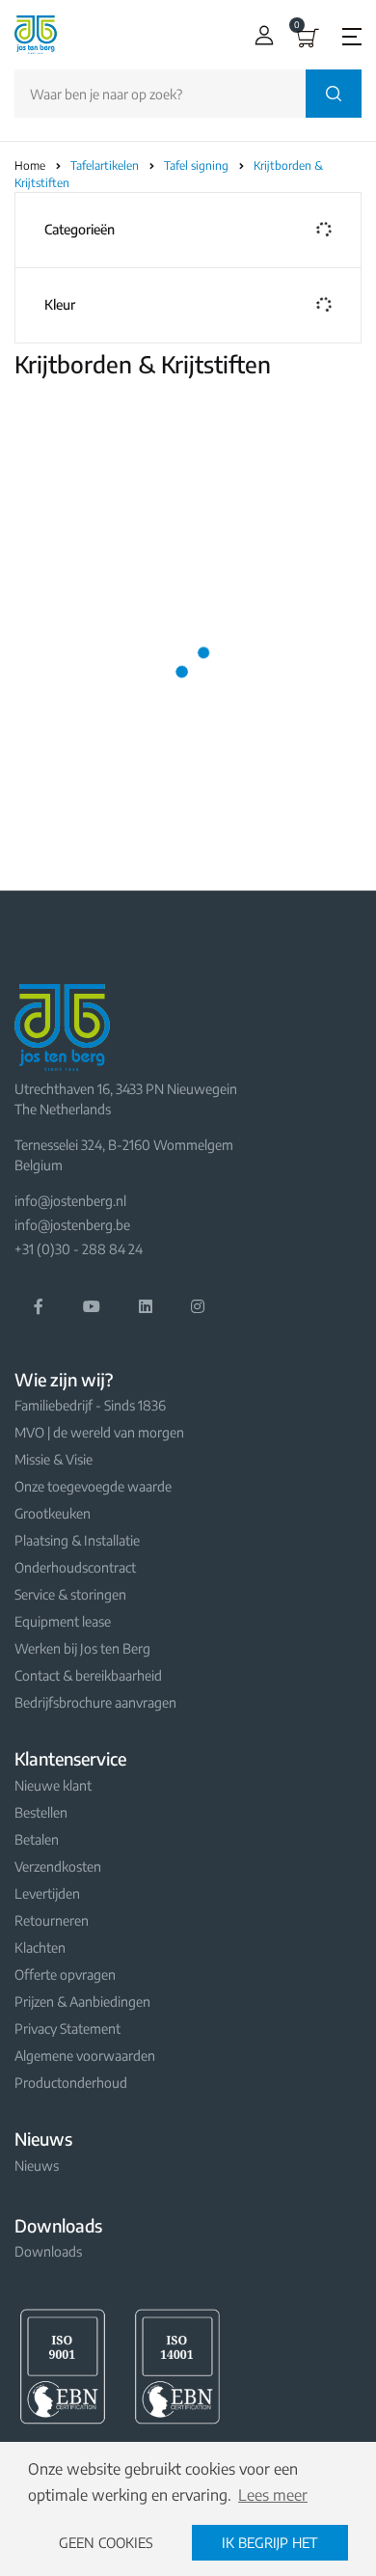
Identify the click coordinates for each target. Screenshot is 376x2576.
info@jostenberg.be (72, 1225)
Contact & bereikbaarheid (88, 1675)
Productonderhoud (71, 2083)
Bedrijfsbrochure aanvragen (95, 1702)
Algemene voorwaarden (85, 2055)
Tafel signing (198, 165)
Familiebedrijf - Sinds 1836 (90, 1405)
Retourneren (52, 1920)
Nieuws (37, 2165)
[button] (260, 35)
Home (30, 165)
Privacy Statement (67, 2028)
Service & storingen (70, 1594)
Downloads (48, 2251)
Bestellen (41, 1812)
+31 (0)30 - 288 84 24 (79, 1249)
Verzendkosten (58, 1866)
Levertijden (47, 1893)
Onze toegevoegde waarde (93, 1486)
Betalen (37, 1839)
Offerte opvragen (65, 1974)
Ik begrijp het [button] (269, 2542)
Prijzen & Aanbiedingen (82, 2001)
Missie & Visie (54, 1459)
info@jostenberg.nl (70, 1201)
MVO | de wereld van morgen (99, 1432)
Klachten (40, 1947)
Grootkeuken (53, 1513)
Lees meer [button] (273, 2495)
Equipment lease (63, 1621)
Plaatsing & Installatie (77, 1540)
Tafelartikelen (106, 165)
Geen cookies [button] (106, 2542)
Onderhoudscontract (75, 1567)
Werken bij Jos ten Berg (82, 1648)
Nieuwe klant (53, 1785)
